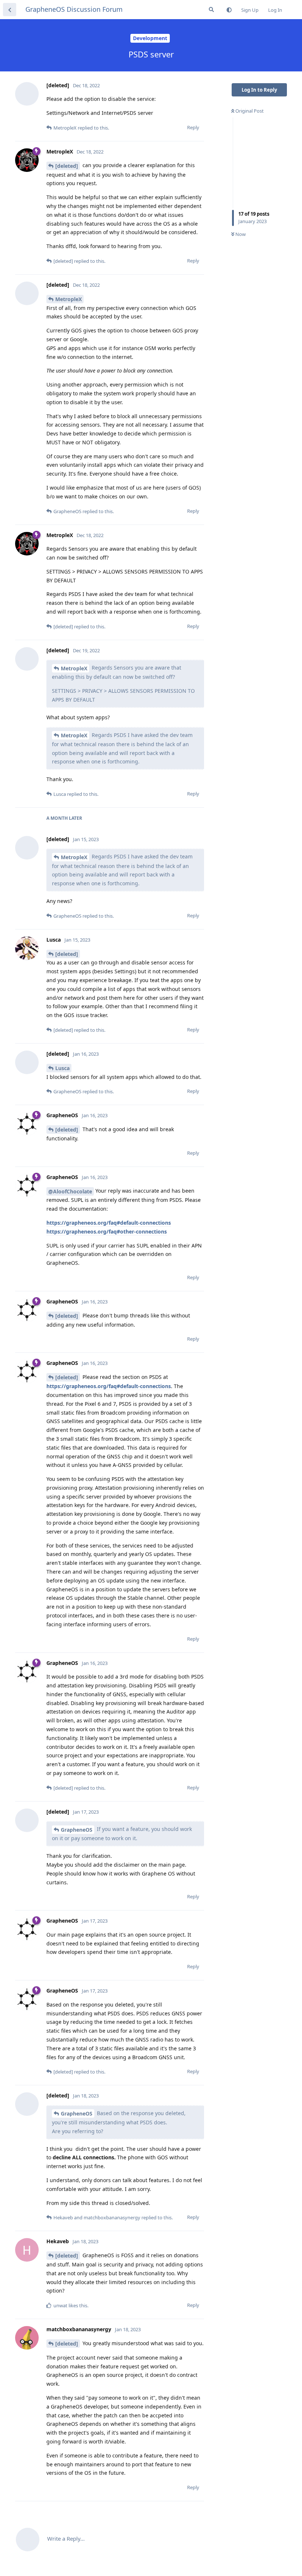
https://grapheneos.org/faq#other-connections (107, 1231)
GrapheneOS (77, 1830)
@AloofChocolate (70, 1191)
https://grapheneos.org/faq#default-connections (109, 1223)
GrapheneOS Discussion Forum (74, 9)
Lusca (62, 1068)
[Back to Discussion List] (10, 10)
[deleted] (67, 166)
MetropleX (69, 299)
